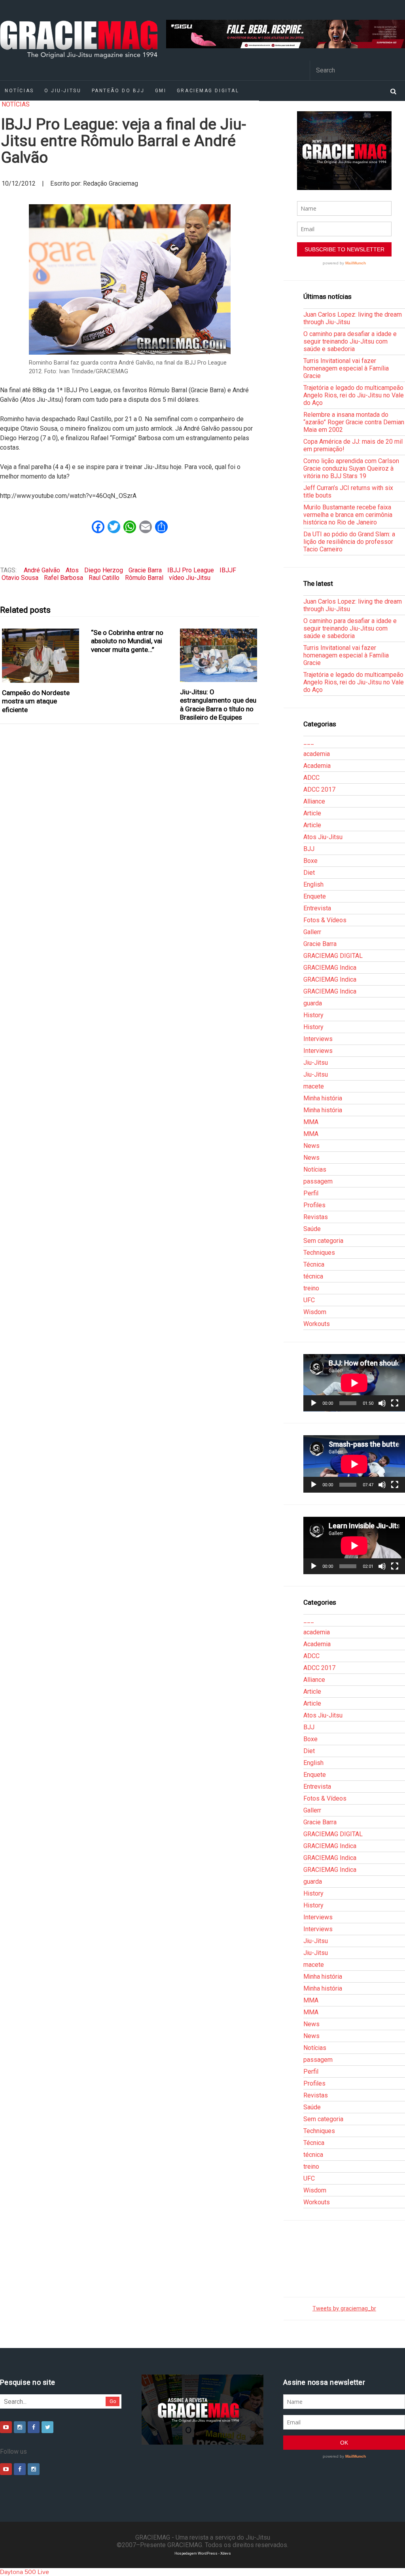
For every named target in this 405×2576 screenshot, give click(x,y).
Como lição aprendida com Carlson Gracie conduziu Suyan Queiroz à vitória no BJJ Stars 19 (351, 468)
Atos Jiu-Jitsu (323, 837)
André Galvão (42, 570)
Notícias (16, 104)
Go (113, 2401)
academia (317, 754)
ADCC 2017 (319, 789)
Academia (317, 766)
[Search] (393, 91)
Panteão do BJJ (118, 91)
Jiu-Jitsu (316, 1063)
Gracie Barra (145, 570)
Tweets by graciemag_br (344, 2309)
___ (309, 742)
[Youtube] (6, 2427)
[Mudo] (382, 1403)
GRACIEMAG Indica (330, 968)
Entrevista (317, 908)
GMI (161, 91)
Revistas (316, 1217)
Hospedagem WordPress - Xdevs (203, 2553)
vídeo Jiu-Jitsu (190, 578)
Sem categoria (323, 1241)
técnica (313, 1276)
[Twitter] (47, 2427)
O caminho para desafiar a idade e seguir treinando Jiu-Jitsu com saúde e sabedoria (350, 341)
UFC (309, 1300)
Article (312, 813)
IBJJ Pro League (191, 570)
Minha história (323, 1098)
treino (311, 1288)
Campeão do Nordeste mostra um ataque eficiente (36, 701)
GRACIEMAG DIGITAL (208, 91)
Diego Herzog (104, 570)
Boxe (310, 861)
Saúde (312, 1229)
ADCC (311, 778)
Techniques (319, 1253)
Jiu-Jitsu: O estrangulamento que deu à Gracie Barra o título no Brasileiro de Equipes (218, 705)
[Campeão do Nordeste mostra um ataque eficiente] (41, 656)
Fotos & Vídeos (325, 920)
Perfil (311, 1193)
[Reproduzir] (314, 1403)
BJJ (309, 849)
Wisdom (315, 1312)
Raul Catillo (104, 578)
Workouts (317, 1324)
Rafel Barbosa (63, 578)
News (311, 1146)
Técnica (314, 1264)
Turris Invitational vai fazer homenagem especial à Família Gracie (346, 368)
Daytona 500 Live (25, 2572)
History (313, 1015)
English (313, 884)
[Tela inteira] (395, 1403)
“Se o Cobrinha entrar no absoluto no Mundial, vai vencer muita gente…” (127, 641)
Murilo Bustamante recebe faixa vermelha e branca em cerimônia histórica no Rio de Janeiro (348, 515)
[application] (354, 1383)
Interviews (318, 1039)
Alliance (314, 801)
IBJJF (228, 570)
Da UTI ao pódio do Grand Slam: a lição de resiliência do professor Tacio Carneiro (349, 542)
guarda (313, 1003)
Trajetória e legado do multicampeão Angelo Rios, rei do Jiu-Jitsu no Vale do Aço (354, 395)
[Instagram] (20, 2427)
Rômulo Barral (144, 578)
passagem (318, 1181)
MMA (311, 1122)
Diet (309, 873)
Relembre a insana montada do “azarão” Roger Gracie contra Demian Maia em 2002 (354, 422)
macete (314, 1086)
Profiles (314, 1205)
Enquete (315, 896)
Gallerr (312, 932)
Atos (72, 570)
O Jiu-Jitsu (63, 91)
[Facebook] (34, 2427)
